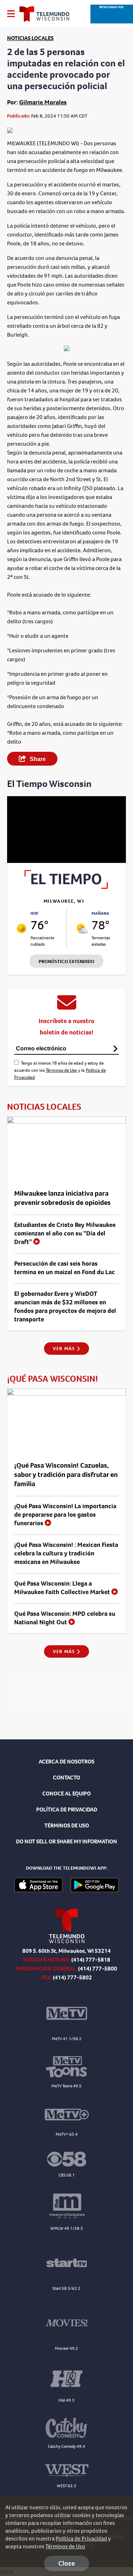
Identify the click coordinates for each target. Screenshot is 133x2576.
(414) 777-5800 (98, 1969)
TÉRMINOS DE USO (67, 1825)
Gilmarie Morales (43, 102)
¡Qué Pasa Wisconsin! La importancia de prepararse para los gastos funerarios (65, 1515)
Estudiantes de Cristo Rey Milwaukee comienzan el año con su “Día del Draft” (65, 1233)
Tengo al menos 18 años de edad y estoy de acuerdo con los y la (60, 1070)
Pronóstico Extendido (66, 961)
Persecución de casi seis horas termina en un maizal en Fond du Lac (65, 1268)
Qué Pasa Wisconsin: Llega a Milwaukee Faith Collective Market (63, 1588)
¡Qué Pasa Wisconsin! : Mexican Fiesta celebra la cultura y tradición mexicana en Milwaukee (66, 1553)
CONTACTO (66, 1778)
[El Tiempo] (66, 887)
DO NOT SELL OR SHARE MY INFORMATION (66, 1841)
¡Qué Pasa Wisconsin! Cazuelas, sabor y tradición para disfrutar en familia (66, 1475)
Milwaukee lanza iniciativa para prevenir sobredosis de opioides (62, 1198)
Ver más (65, 1349)
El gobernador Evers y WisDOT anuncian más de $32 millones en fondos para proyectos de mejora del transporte (65, 1306)
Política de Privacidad (81, 2539)
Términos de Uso (61, 1070)
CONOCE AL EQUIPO (66, 1794)
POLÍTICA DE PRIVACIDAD (67, 1809)
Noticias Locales (30, 38)
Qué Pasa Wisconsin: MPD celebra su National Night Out (65, 1618)
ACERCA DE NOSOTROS (66, 1762)
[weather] (21, 928)
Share (37, 759)
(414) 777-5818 (91, 1960)
